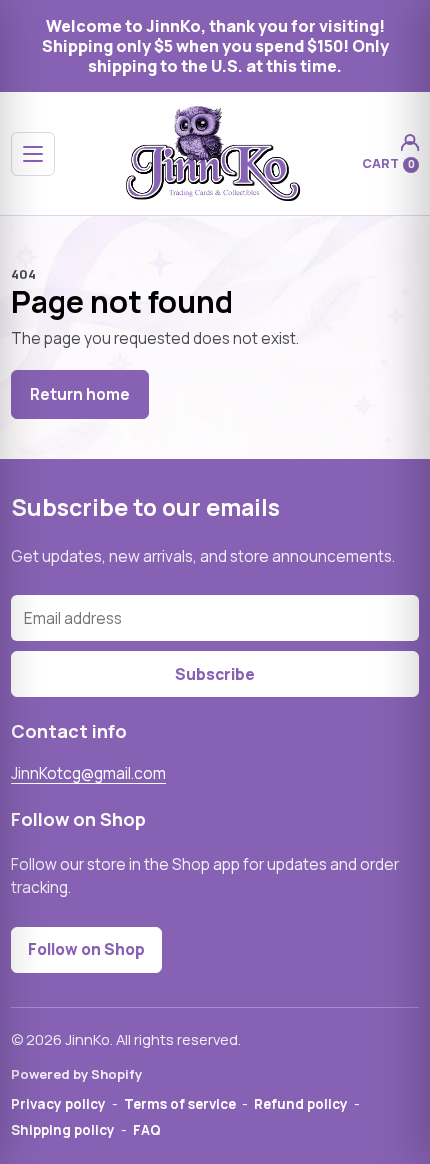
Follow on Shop (86, 949)
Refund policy (301, 1104)
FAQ (147, 1130)
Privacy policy (58, 1104)
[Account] (409, 143)
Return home (80, 394)
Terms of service (180, 1104)
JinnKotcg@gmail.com (88, 773)
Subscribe (215, 674)
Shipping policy (63, 1130)
